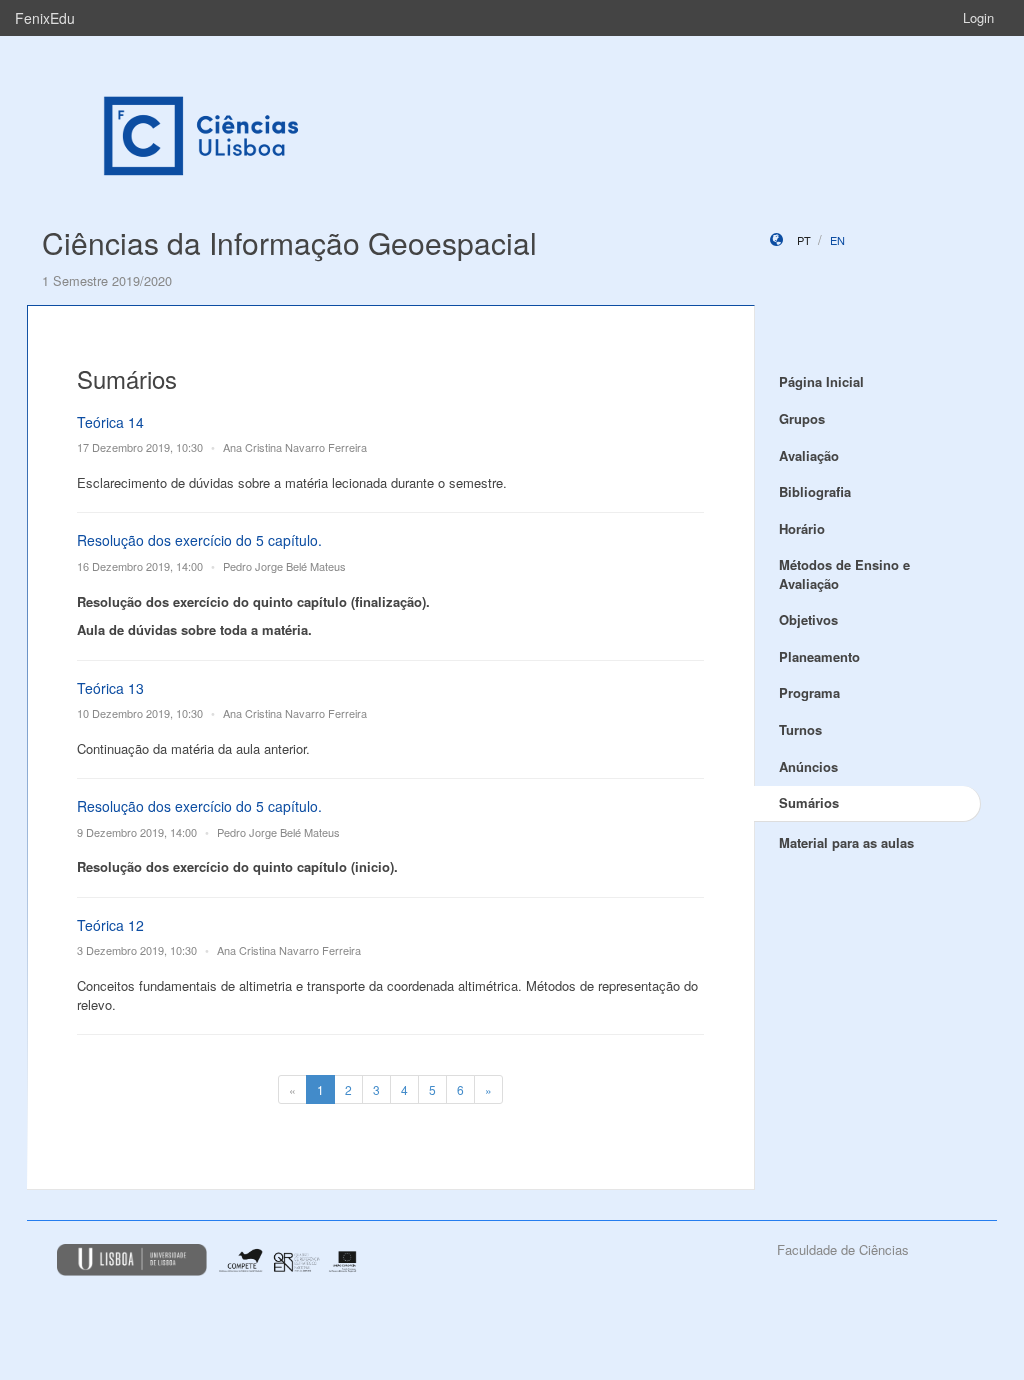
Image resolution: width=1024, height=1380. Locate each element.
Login (978, 17)
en (837, 240)
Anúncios (808, 766)
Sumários (809, 802)
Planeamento (819, 656)
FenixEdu (45, 18)
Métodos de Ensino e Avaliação (844, 574)
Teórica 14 (110, 422)
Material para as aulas (846, 842)
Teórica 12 (110, 925)
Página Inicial (821, 381)
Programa (809, 692)
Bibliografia (815, 491)
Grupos (802, 418)
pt (804, 240)
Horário (802, 528)
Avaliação (809, 455)
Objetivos (808, 619)
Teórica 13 (110, 688)
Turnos (800, 729)
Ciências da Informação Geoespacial (289, 242)
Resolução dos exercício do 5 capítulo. (199, 540)
